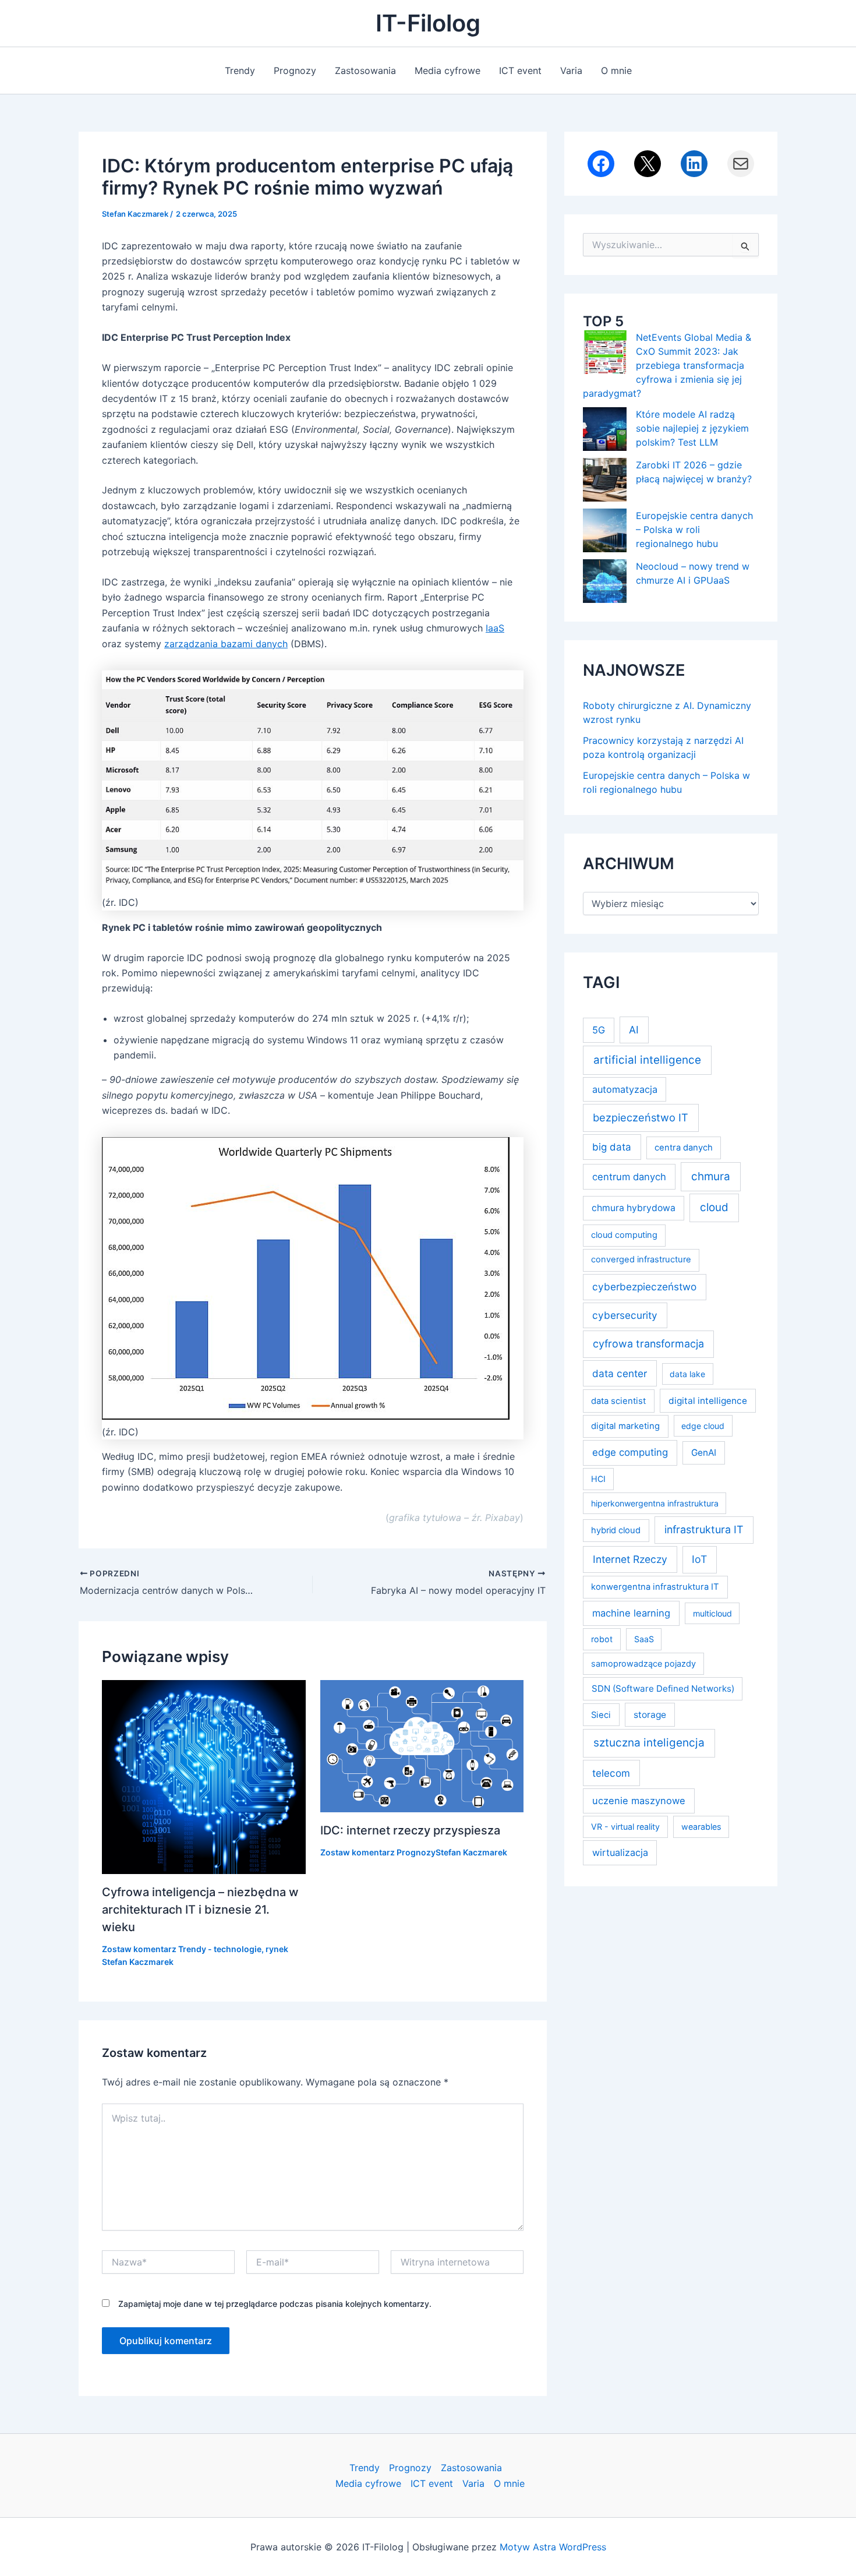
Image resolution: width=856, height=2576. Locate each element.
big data (612, 1147)
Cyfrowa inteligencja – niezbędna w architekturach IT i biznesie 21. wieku (200, 1910)
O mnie (616, 70)
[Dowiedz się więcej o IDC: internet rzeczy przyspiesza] (422, 1745)
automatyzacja (625, 1089)
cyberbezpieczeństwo (644, 1287)
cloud (714, 1207)
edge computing (630, 1452)
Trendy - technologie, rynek (233, 1949)
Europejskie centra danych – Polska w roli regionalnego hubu (694, 530)
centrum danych (629, 1177)
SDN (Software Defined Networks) (663, 1688)
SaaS (644, 1639)
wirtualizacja (620, 1852)
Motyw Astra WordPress (553, 2547)
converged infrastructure (641, 1259)
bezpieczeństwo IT (641, 1117)
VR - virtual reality (625, 1827)
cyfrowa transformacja (648, 1344)
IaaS (495, 628)
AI (634, 1030)
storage (650, 1715)
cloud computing (624, 1235)
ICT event (520, 70)
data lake (687, 1374)
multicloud (712, 1613)
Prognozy (295, 70)
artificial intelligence (647, 1060)
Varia (571, 70)
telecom (611, 1773)
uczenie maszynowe (639, 1801)
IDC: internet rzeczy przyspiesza (410, 1830)
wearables (701, 1827)
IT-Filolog (428, 23)
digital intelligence (708, 1401)
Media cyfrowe (448, 70)
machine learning (631, 1613)
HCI (598, 1479)
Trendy (240, 70)
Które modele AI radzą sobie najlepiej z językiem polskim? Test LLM (692, 428)
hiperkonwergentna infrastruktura (655, 1503)
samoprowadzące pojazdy (643, 1663)
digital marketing (625, 1426)
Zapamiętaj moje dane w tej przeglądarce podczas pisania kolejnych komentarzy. (275, 2304)
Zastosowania (365, 70)
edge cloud (703, 1426)
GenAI (704, 1453)
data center (620, 1373)
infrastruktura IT (704, 1529)
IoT (699, 1559)
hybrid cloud (616, 1530)
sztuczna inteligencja (649, 1743)
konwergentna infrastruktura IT (655, 1587)
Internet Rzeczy (630, 1559)
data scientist (618, 1401)
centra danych (684, 1148)
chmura (711, 1176)
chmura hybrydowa (634, 1208)
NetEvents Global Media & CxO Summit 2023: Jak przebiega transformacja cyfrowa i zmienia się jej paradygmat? (667, 365)
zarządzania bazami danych (226, 644)
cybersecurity (625, 1315)
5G (599, 1030)
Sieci (601, 1715)
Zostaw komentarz (139, 1949)
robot (602, 1639)
